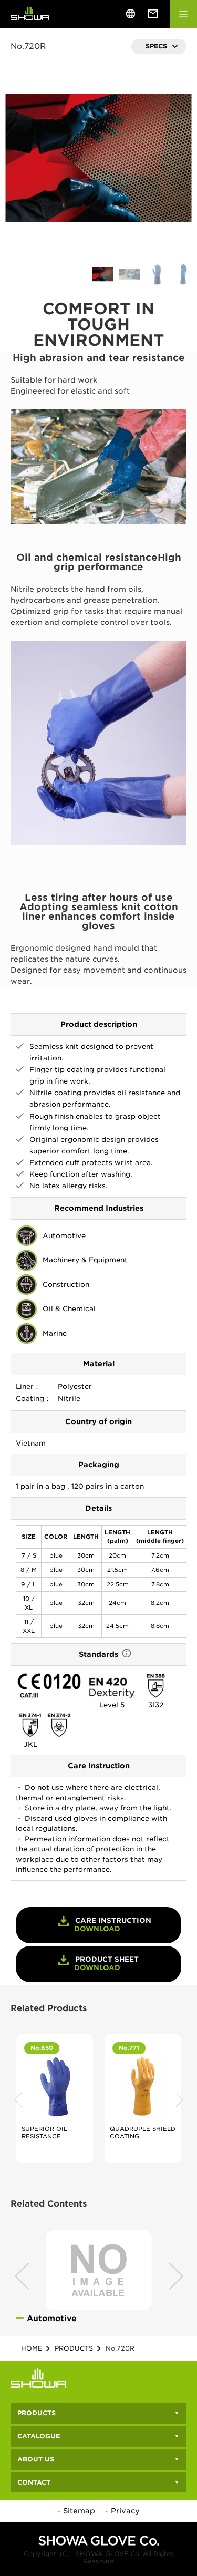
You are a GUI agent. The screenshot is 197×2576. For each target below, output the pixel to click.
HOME (32, 2348)
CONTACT (34, 2482)
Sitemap (79, 2511)
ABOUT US (36, 2459)
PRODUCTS (74, 2348)
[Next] (180, 2101)
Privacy (125, 2511)
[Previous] (18, 2101)
